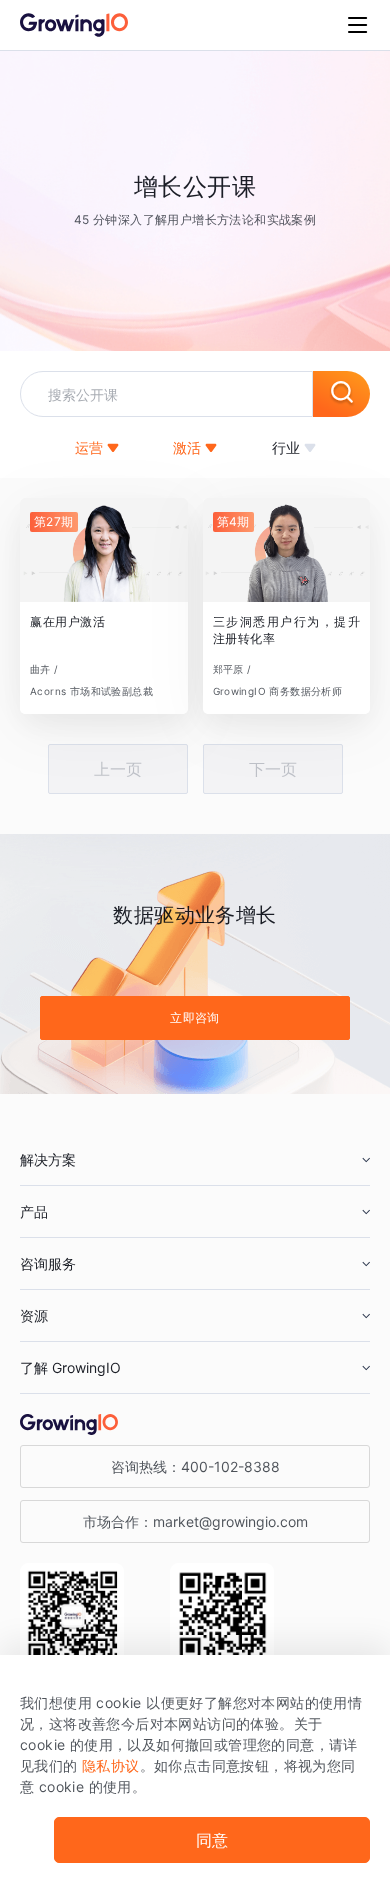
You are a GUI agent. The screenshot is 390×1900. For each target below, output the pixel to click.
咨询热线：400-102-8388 (195, 1466)
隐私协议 (111, 1765)
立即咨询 (195, 1017)
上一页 (118, 769)
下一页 (273, 769)
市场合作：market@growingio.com (195, 1521)
